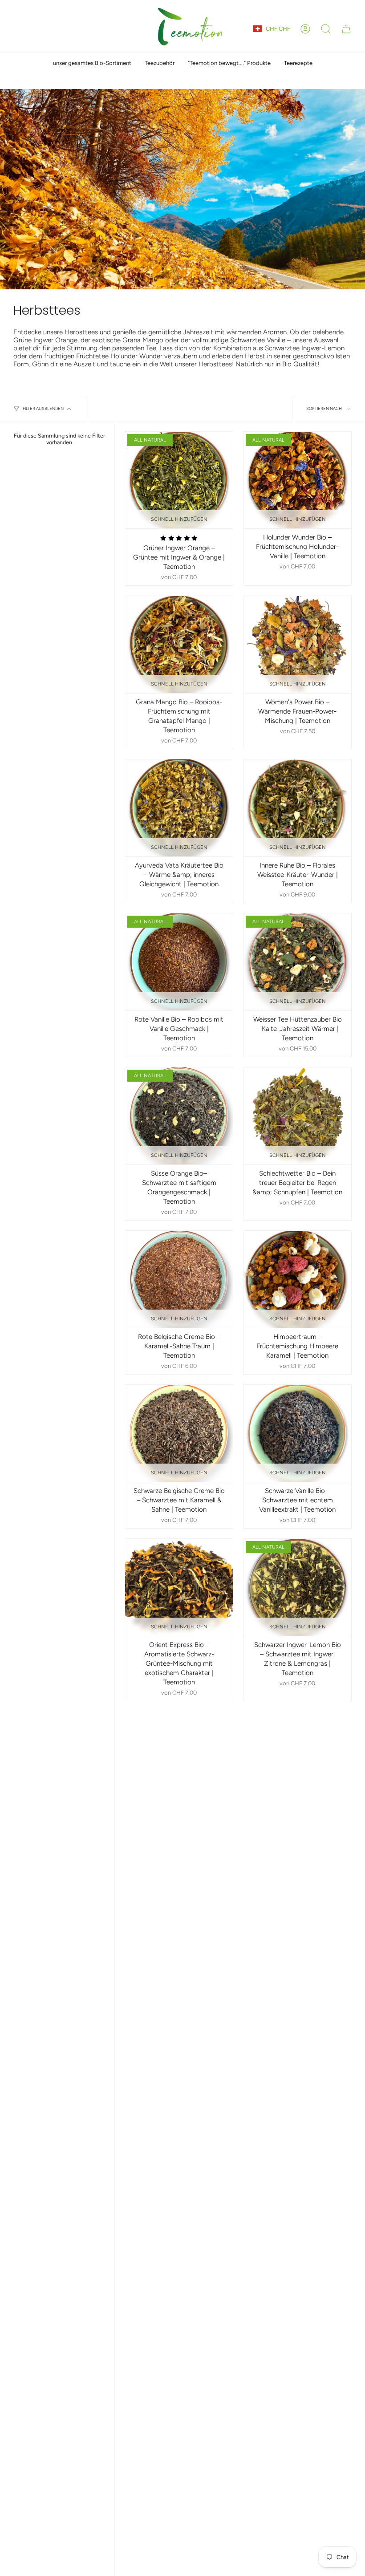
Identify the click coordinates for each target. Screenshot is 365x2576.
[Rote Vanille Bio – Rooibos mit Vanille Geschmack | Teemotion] (179, 962)
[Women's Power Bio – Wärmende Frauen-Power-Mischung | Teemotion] (297, 645)
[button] (326, 29)
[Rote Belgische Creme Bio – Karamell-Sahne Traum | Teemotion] (179, 1279)
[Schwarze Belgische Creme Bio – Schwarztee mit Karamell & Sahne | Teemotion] (179, 1433)
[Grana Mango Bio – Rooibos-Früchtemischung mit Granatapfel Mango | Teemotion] (179, 645)
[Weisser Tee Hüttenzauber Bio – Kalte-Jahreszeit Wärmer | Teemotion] (297, 962)
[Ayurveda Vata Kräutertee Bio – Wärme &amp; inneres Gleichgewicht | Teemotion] (179, 808)
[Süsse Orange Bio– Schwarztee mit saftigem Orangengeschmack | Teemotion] (179, 1116)
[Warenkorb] (346, 29)
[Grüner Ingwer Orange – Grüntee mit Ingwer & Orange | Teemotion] (179, 480)
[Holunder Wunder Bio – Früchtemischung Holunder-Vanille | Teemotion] (297, 480)
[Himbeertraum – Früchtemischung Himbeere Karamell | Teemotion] (297, 1279)
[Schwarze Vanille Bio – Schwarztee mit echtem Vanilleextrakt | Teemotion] (297, 1433)
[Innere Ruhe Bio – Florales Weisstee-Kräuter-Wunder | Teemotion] (297, 808)
